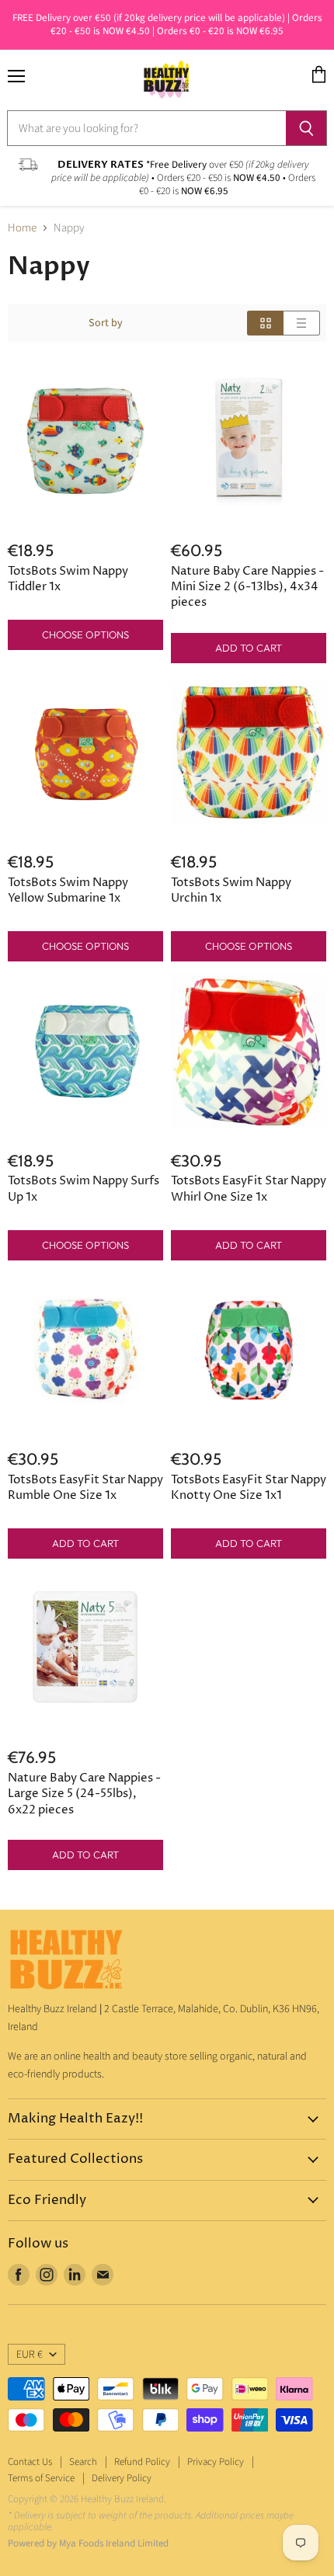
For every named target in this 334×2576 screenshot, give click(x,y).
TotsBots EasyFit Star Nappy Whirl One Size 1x (249, 1189)
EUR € (30, 2355)
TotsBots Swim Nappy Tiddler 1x (68, 579)
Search (83, 2462)
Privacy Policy (216, 2462)
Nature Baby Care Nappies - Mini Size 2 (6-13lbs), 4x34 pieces (247, 587)
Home (22, 228)
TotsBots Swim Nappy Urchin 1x (231, 890)
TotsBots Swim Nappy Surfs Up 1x (83, 1189)
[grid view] (265, 323)
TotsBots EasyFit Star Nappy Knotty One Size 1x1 (249, 1488)
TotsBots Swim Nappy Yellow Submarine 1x (68, 890)
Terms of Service (41, 2478)
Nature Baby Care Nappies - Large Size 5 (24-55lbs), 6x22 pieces (84, 1794)
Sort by (106, 323)
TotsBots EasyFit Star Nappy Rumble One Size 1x (85, 1488)
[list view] (302, 323)
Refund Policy (142, 2462)
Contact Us (30, 2462)
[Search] (306, 128)
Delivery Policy (122, 2478)
